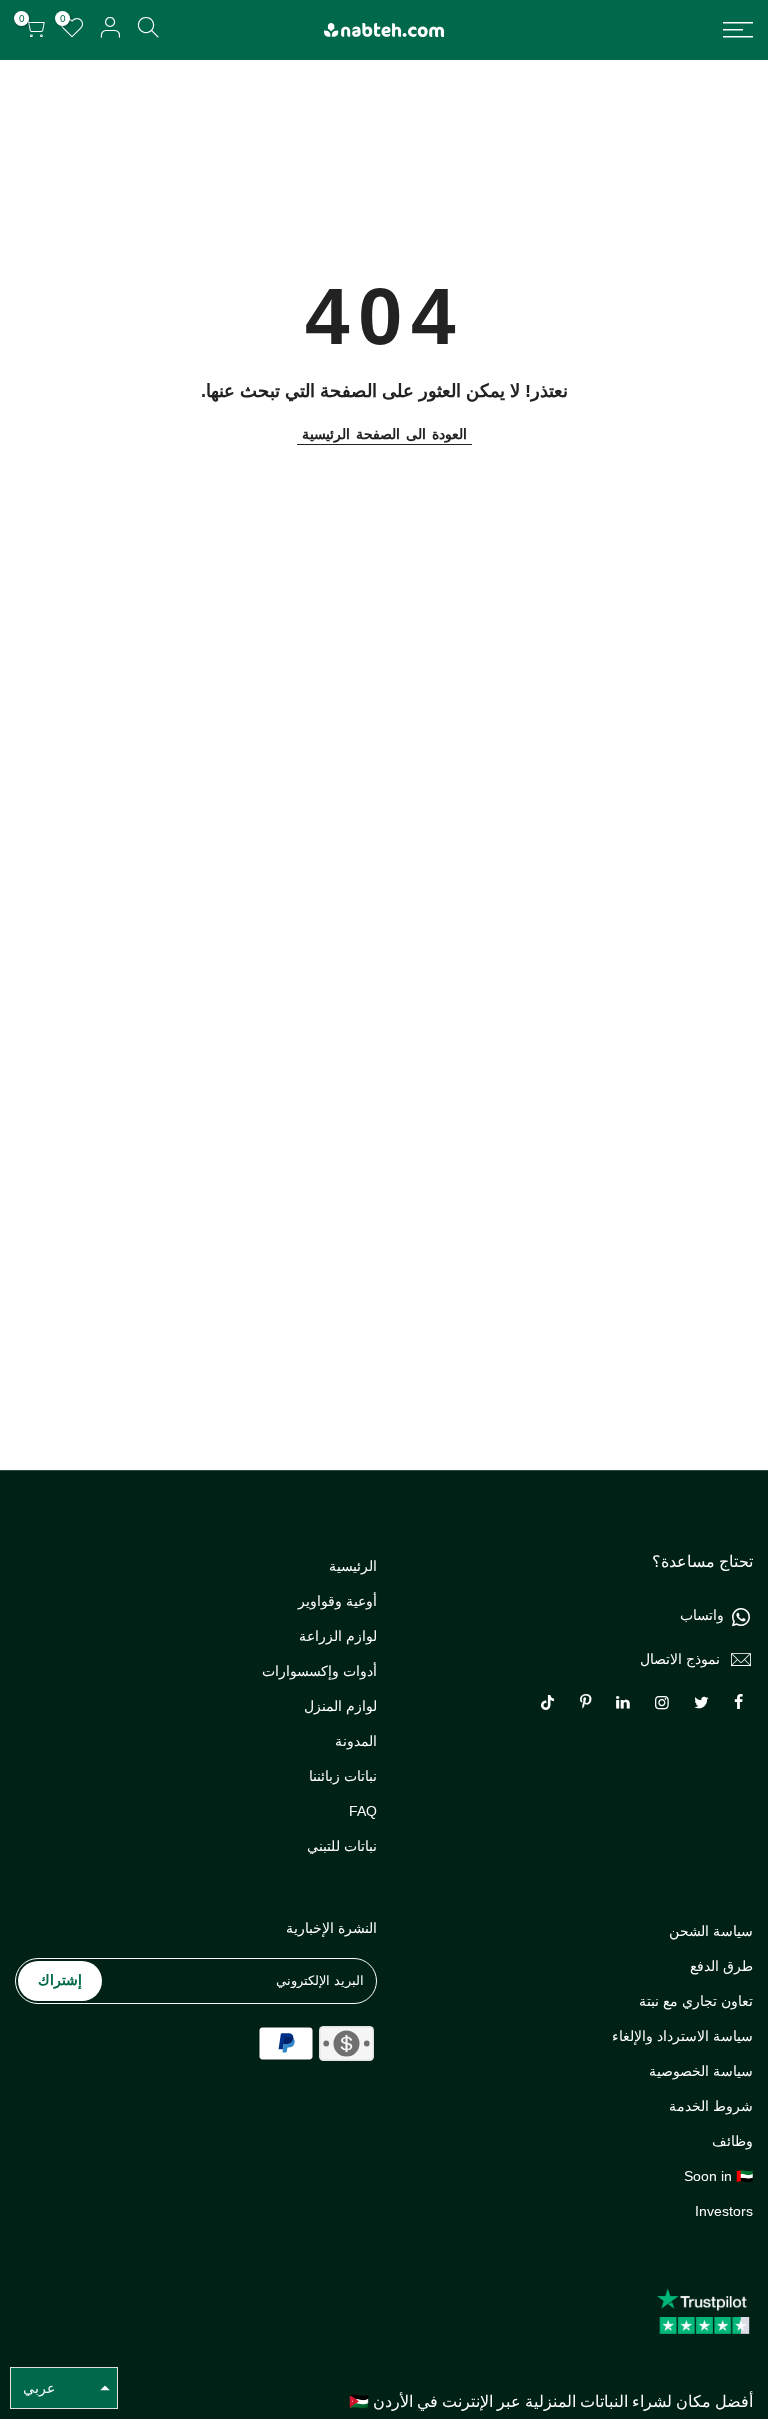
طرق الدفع (721, 1966)
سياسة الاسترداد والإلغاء (682, 2036)
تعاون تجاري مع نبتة (696, 2001)
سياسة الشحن (711, 1931)
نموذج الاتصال (680, 1659)
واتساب (702, 1615)
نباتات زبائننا (343, 1776)
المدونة (356, 1741)
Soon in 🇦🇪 (718, 2176)
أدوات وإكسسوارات (319, 1671)
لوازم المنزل (340, 1706)
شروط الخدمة (711, 2106)
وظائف (732, 2141)
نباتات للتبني (342, 1846)
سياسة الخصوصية (701, 2071)
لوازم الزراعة (338, 1636)
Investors (724, 2211)
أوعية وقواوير (337, 1601)
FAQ (363, 1811)
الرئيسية (353, 1566)
